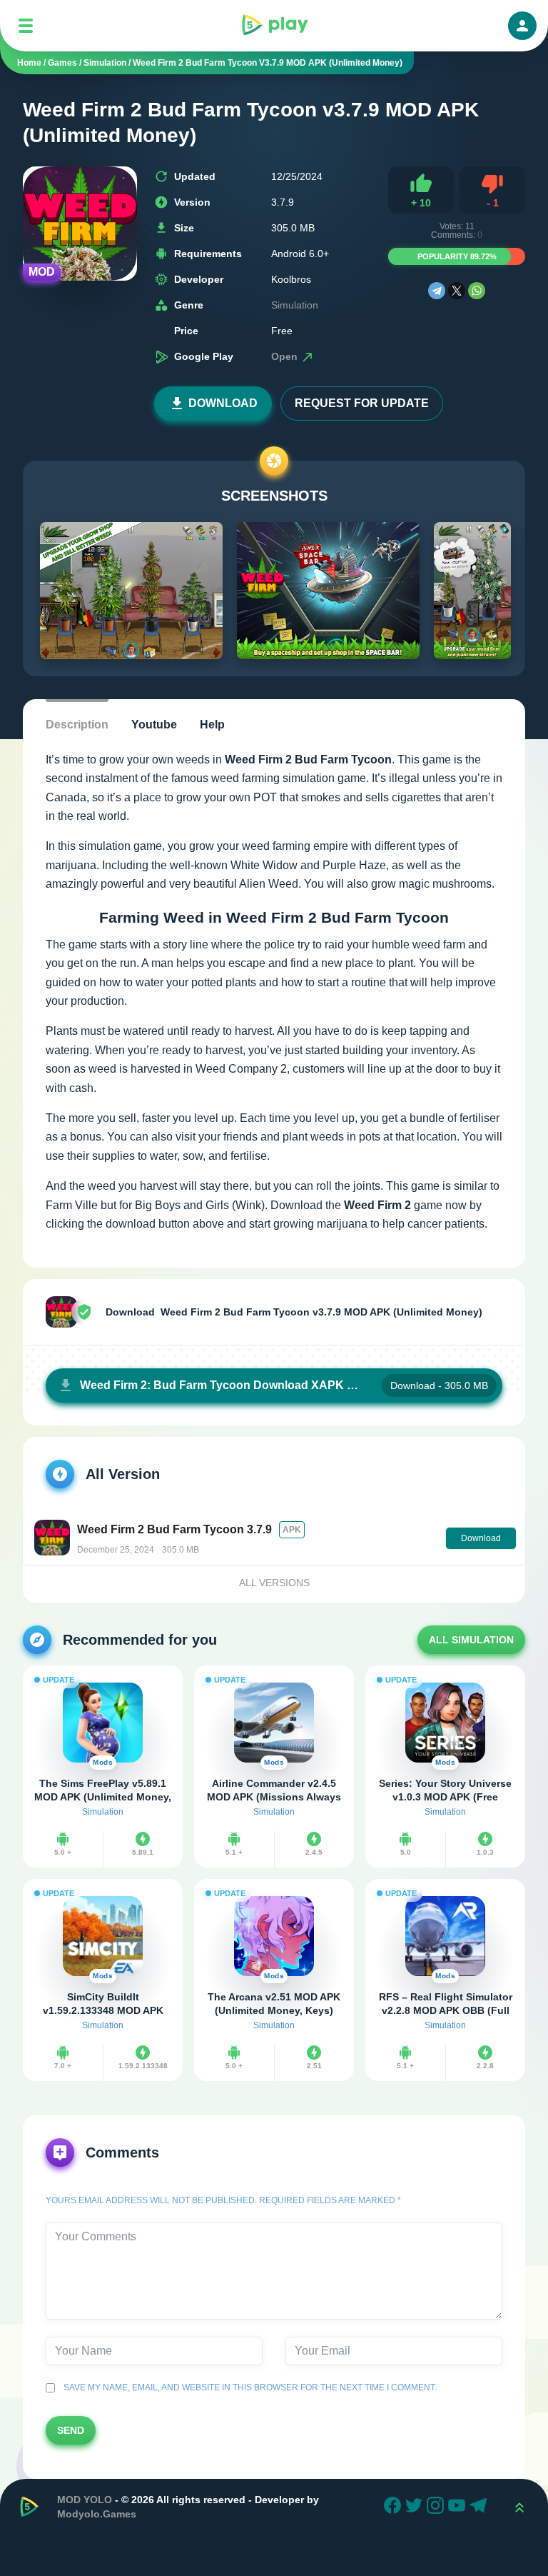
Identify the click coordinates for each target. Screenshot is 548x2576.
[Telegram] (437, 291)
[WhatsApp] (477, 291)
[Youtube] (459, 2507)
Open (286, 356)
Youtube (154, 725)
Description (77, 725)
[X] (457, 291)
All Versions (274, 1583)
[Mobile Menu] (26, 26)
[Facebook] (395, 2507)
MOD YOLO (85, 2500)
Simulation (295, 305)
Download (223, 403)
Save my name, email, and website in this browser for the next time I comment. (248, 2387)
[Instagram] (437, 2507)
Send (71, 2430)
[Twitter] (416, 2507)
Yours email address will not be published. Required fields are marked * (223, 2200)
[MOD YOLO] (274, 26)
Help (212, 725)
